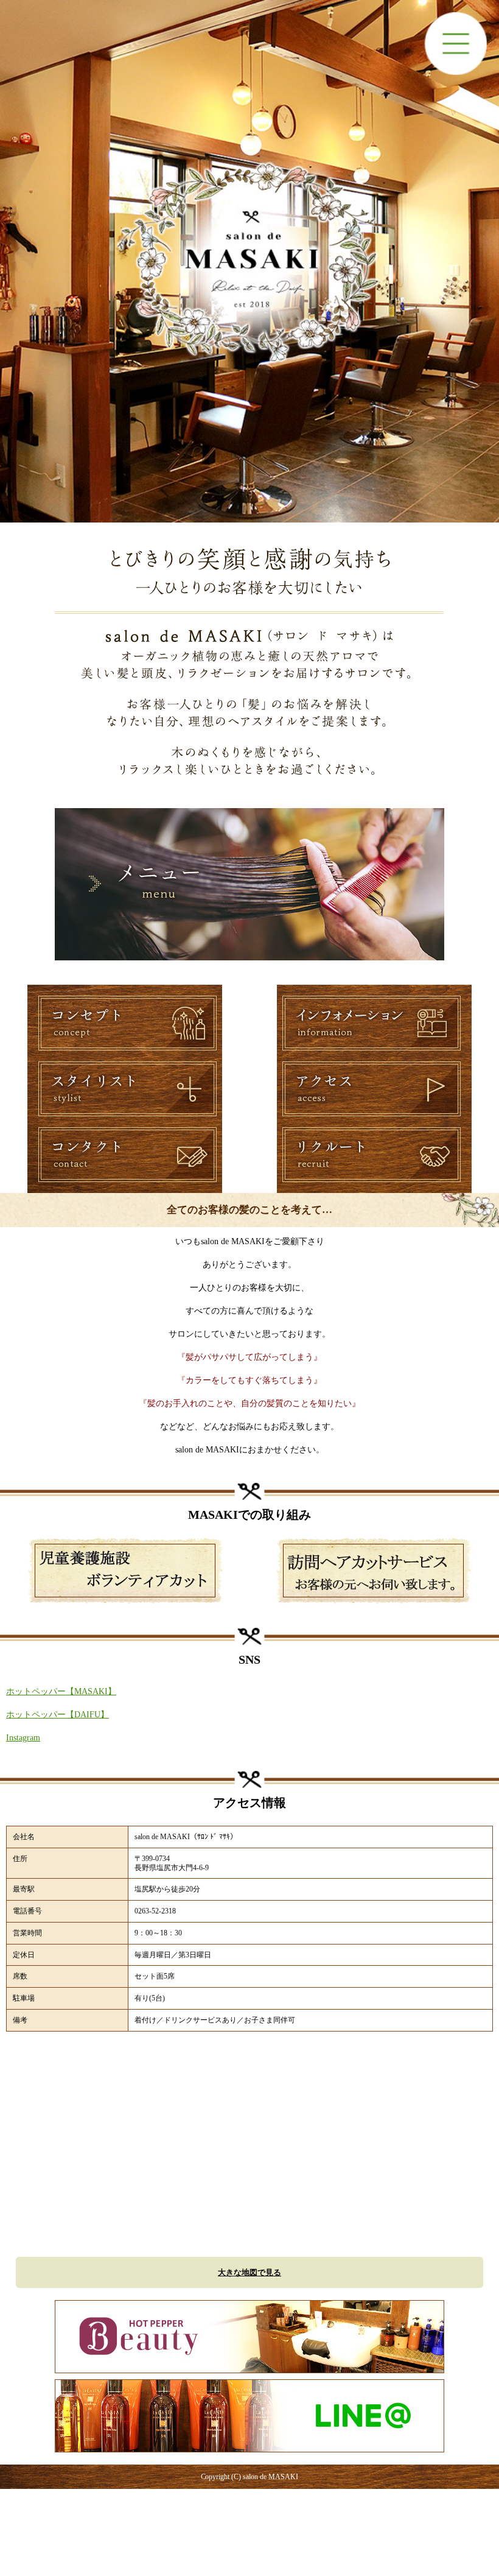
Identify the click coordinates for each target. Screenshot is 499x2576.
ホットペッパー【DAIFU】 (58, 1715)
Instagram (23, 1738)
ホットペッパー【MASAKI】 (61, 1691)
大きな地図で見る (249, 2272)
